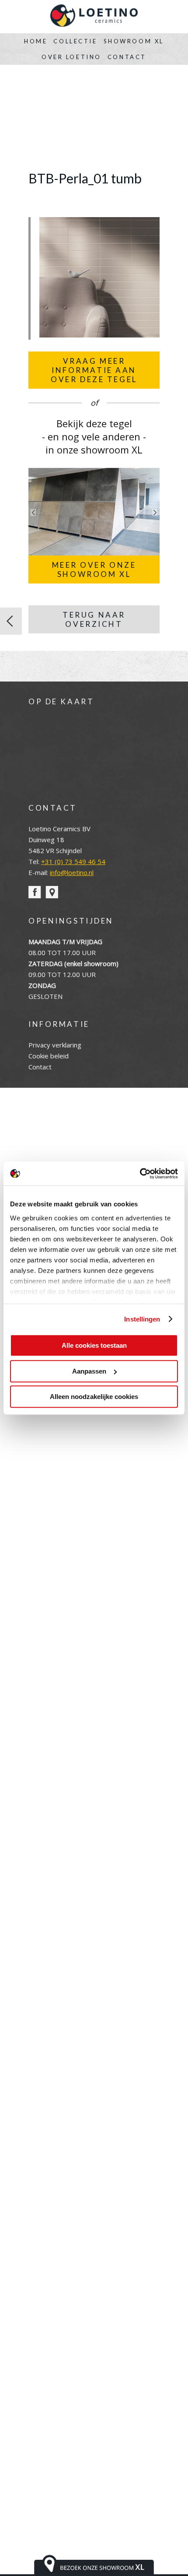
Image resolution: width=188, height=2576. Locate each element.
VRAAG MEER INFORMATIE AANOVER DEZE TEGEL (94, 370)
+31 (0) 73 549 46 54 (73, 861)
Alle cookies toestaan (94, 1345)
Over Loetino (71, 57)
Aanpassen (89, 1371)
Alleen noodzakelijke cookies (94, 1397)
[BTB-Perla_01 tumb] (99, 335)
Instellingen (142, 1319)
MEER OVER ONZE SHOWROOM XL (94, 569)
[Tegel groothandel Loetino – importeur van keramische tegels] (94, 17)
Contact (127, 57)
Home (36, 41)
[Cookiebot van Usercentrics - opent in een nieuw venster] (140, 1174)
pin (52, 892)
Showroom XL (134, 41)
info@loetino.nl (72, 872)
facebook (35, 892)
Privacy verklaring (55, 1045)
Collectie (75, 41)
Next (155, 513)
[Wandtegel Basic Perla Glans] (11, 621)
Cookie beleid (49, 1056)
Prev (33, 513)
